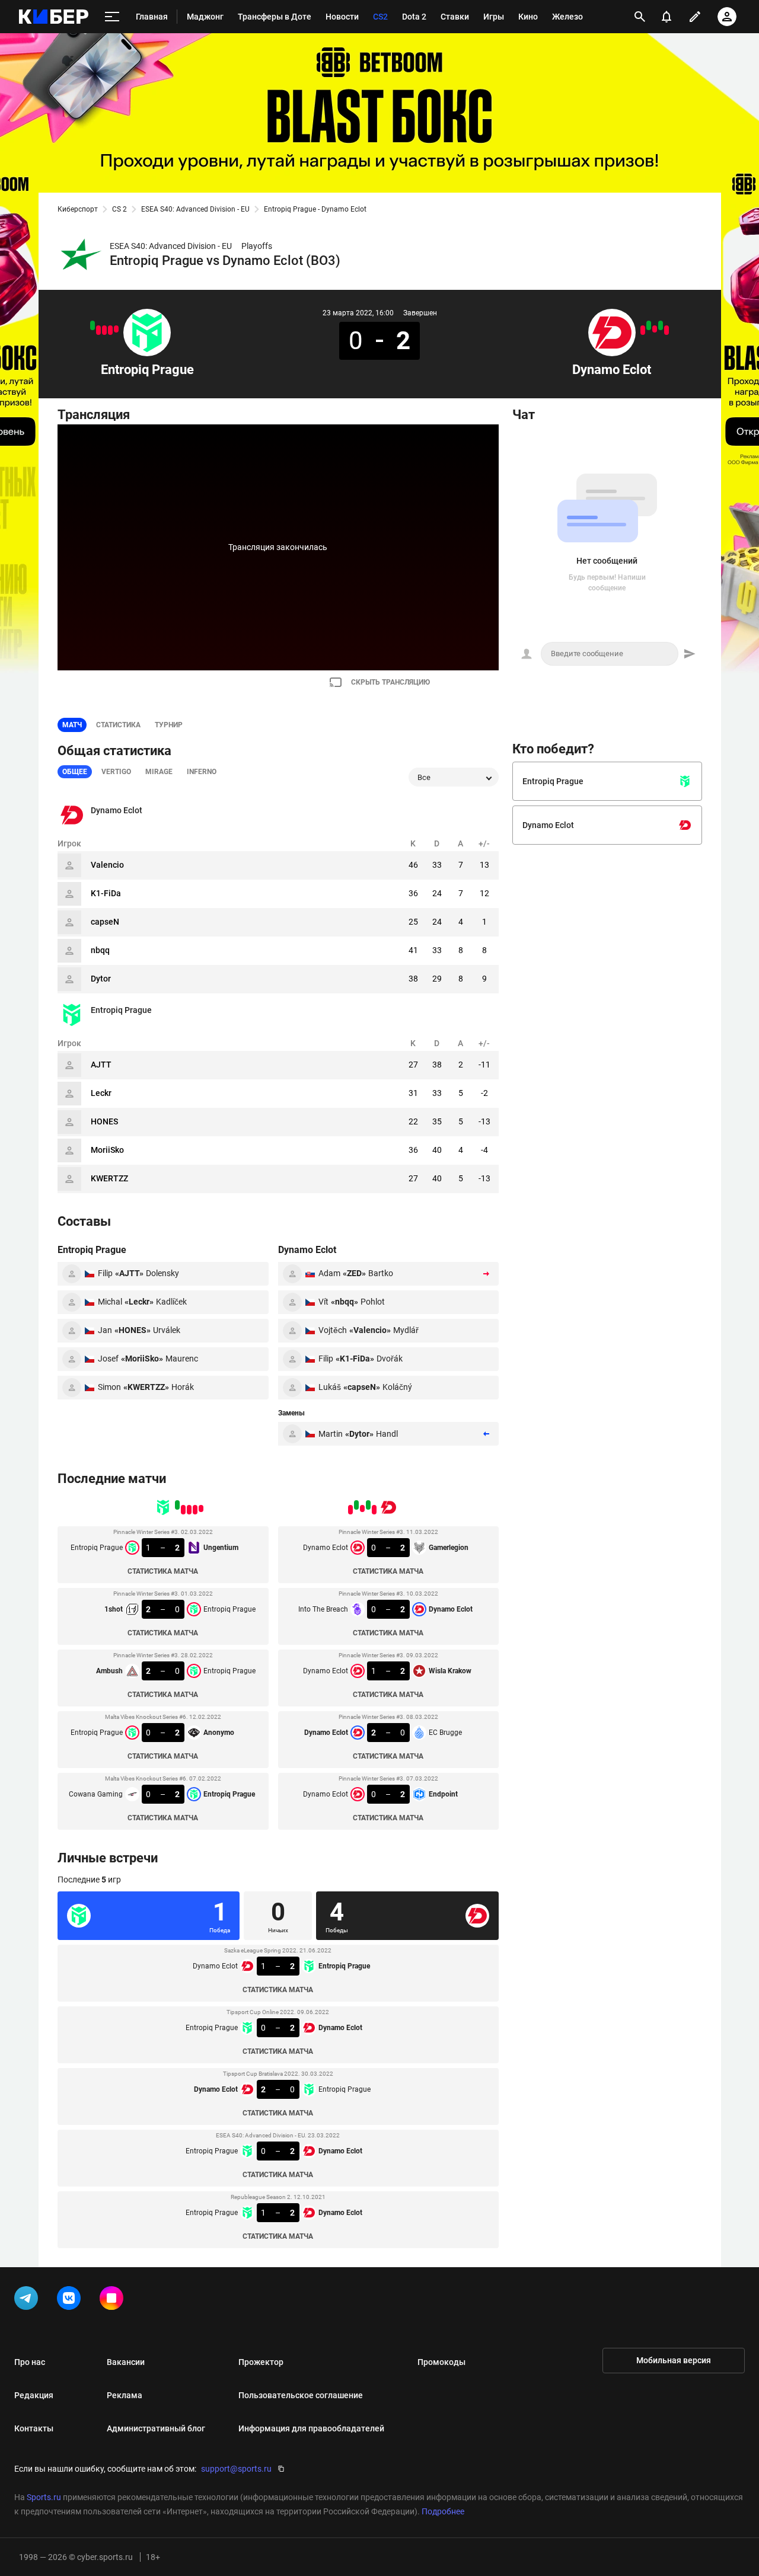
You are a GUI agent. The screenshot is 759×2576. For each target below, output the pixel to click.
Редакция (34, 2395)
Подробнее (443, 2511)
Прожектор (261, 2362)
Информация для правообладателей (311, 2428)
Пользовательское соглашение (301, 2395)
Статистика (118, 725)
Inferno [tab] (202, 772)
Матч (72, 725)
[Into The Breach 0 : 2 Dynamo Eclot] (661, 325)
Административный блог (156, 2428)
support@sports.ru (236, 2469)
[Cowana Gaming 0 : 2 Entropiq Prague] (93, 325)
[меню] (112, 17)
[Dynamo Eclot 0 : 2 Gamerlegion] (666, 330)
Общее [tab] (75, 772)
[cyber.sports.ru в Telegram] (28, 2300)
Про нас (30, 2362)
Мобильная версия (674, 2360)
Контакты (34, 2428)
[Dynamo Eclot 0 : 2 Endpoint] (643, 330)
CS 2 (119, 209)
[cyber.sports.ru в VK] (71, 2300)
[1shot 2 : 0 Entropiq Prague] (110, 330)
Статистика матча (163, 1571)
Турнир (169, 725)
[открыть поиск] (640, 17)
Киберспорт (78, 209)
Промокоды (441, 2362)
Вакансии (126, 2362)
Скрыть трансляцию (390, 682)
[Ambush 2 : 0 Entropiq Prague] (104, 330)
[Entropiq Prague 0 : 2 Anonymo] (98, 330)
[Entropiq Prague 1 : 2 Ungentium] (116, 329)
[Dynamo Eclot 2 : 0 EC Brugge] (649, 325)
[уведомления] (666, 17)
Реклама (125, 2395)
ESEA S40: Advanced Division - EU (195, 209)
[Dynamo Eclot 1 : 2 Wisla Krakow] (655, 329)
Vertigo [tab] (116, 772)
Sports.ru (44, 2497)
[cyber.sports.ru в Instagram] (114, 2300)
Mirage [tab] (159, 772)
